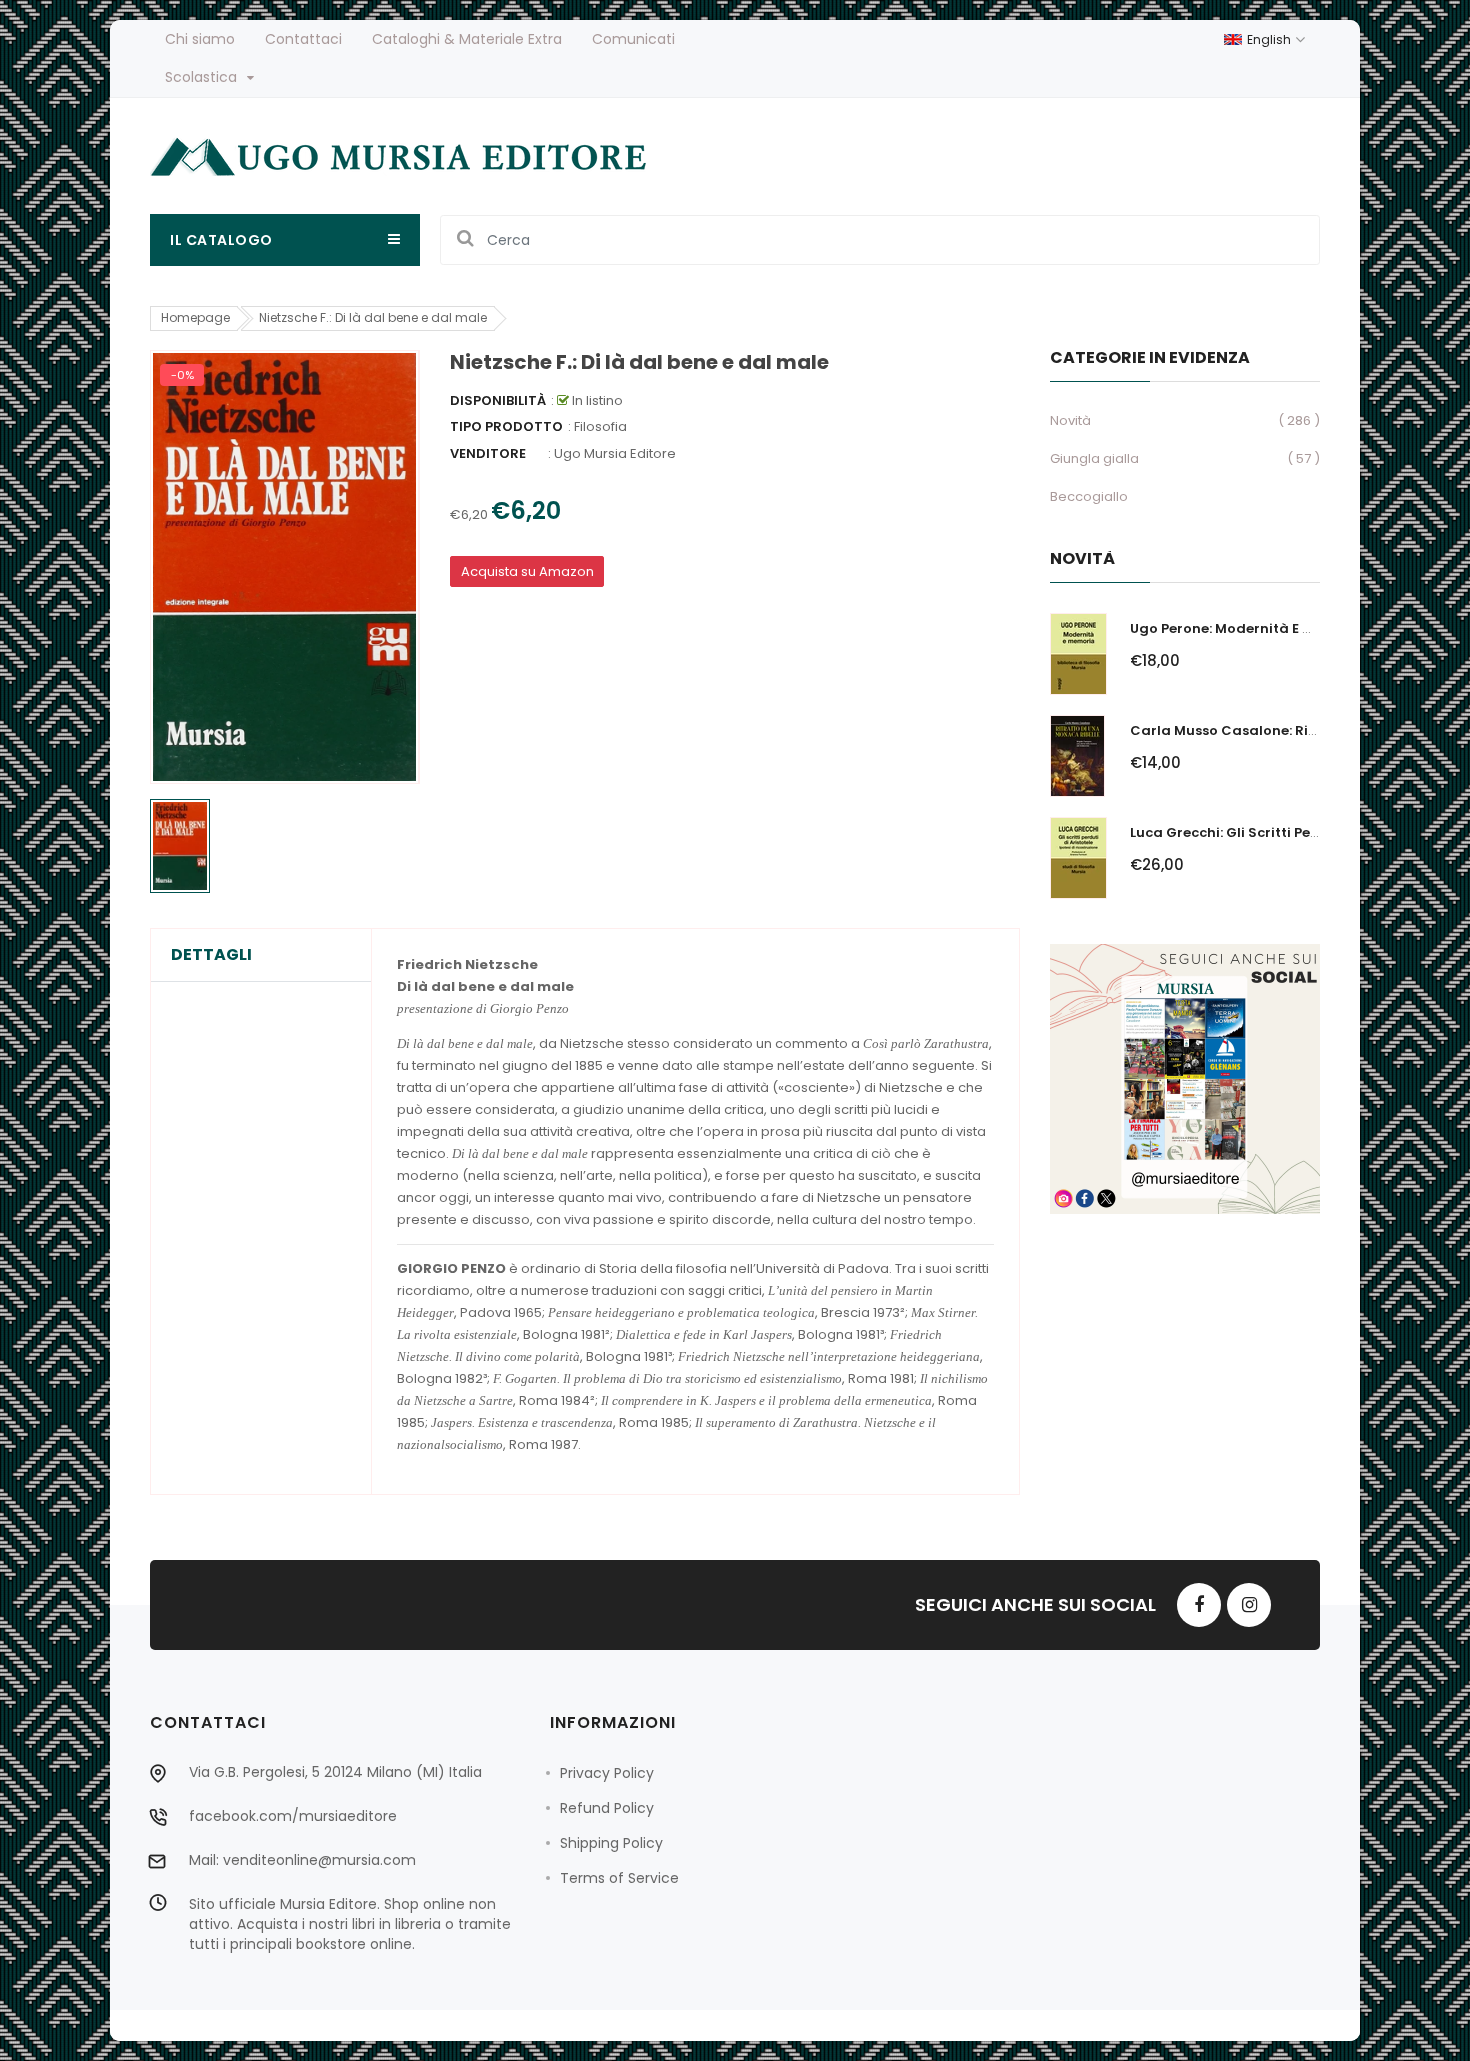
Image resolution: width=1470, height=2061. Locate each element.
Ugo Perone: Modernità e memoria (1247, 628)
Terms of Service (619, 1878)
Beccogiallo (1089, 496)
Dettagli (211, 955)
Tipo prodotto (506, 426)
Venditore (488, 453)
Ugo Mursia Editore (615, 453)
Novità (1070, 420)
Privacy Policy (607, 1773)
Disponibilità (498, 400)
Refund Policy (607, 1808)
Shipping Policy (611, 1843)
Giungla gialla (1094, 458)
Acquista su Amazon (527, 571)
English (1270, 39)
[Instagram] (1249, 1605)
